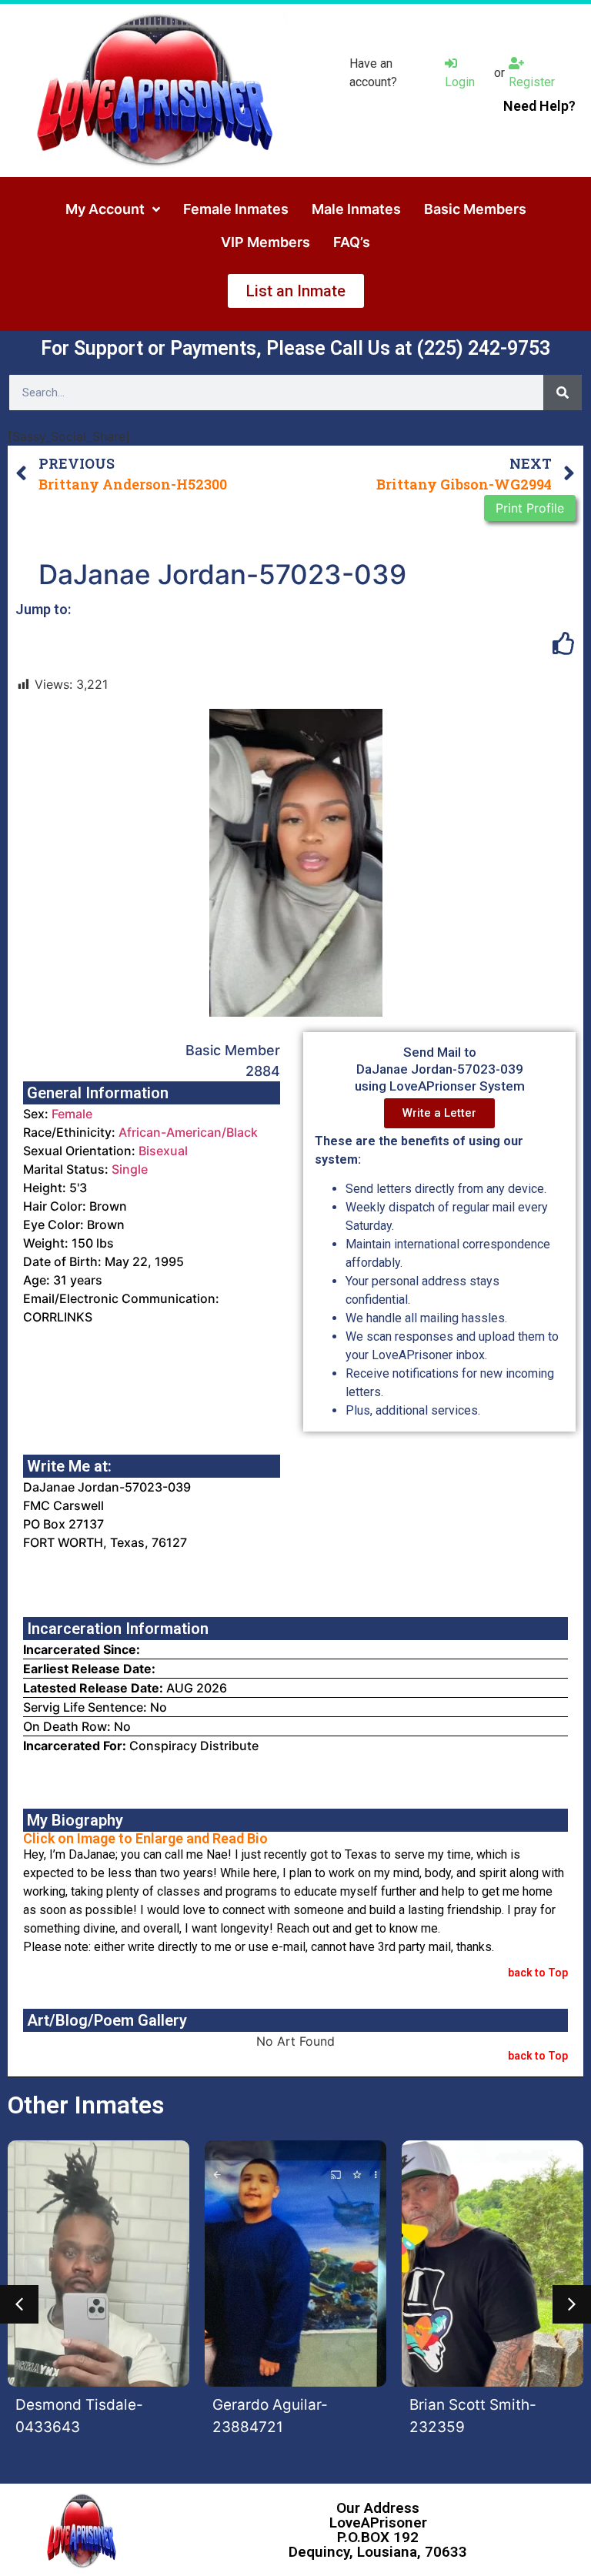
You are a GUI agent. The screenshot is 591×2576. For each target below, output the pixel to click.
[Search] (563, 393)
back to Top (538, 1973)
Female (72, 1114)
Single (130, 1169)
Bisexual (163, 1151)
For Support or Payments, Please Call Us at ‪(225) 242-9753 (295, 348)
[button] (19, 2304)
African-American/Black (188, 1132)
